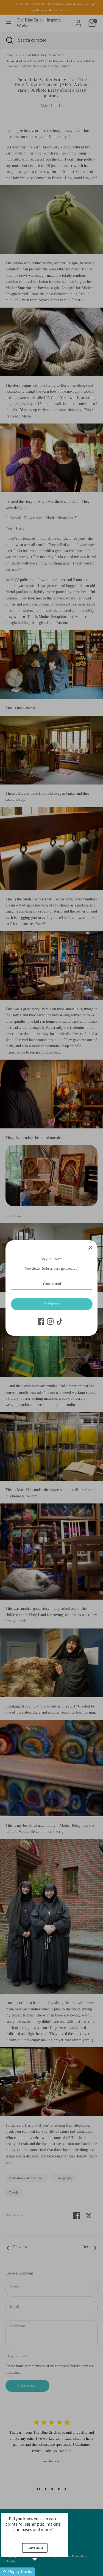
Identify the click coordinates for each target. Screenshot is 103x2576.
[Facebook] (41, 1321)
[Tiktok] (60, 1321)
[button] (41, 2572)
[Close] (90, 1247)
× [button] (66, 2509)
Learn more (35, 2548)
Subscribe (52, 1304)
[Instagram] (50, 1321)
